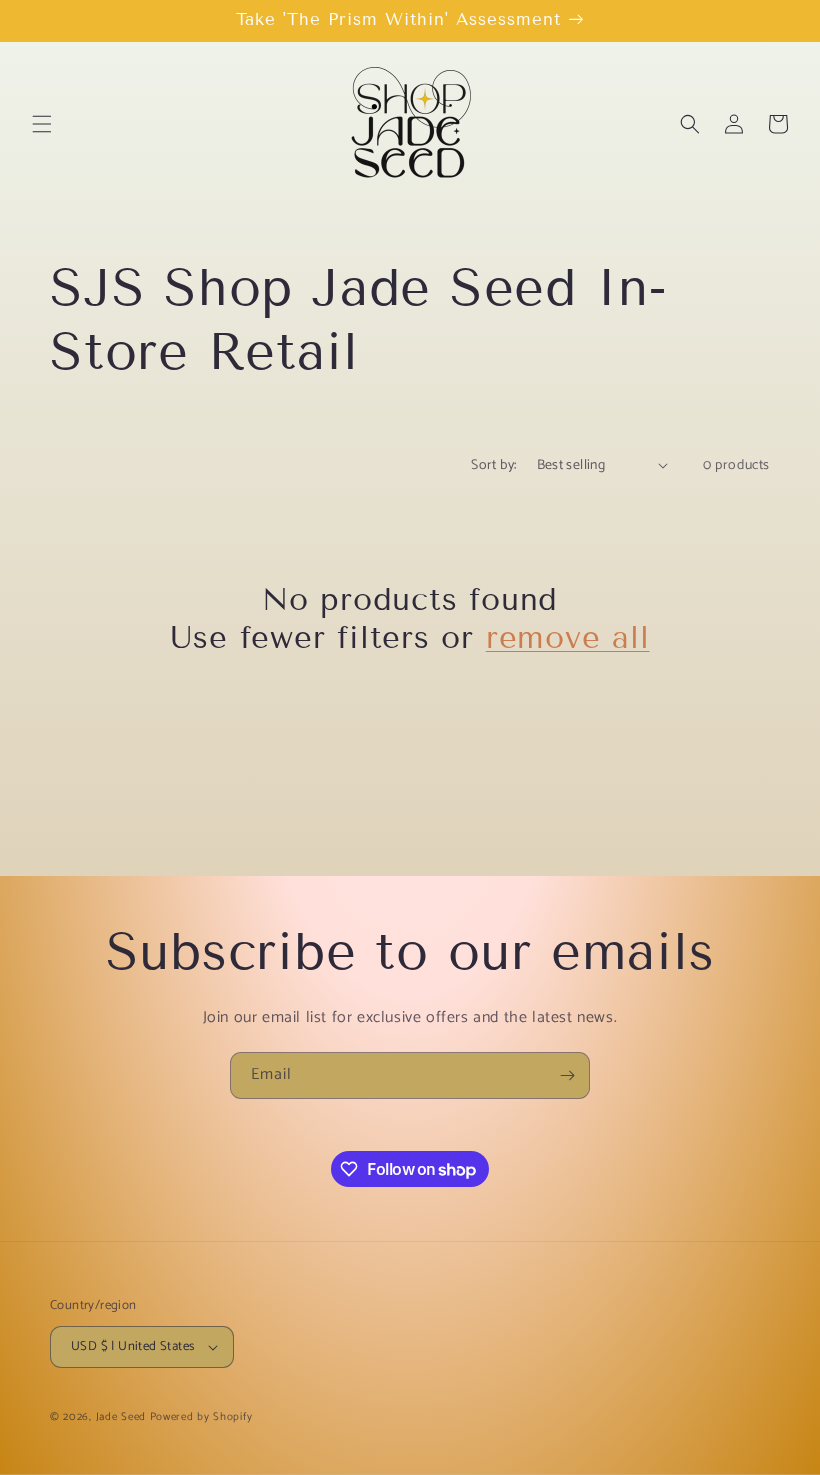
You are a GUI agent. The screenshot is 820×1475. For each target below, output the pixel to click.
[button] (42, 124)
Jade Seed (121, 1417)
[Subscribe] (567, 1075)
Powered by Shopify (201, 1417)
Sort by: (493, 465)
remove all (568, 637)
